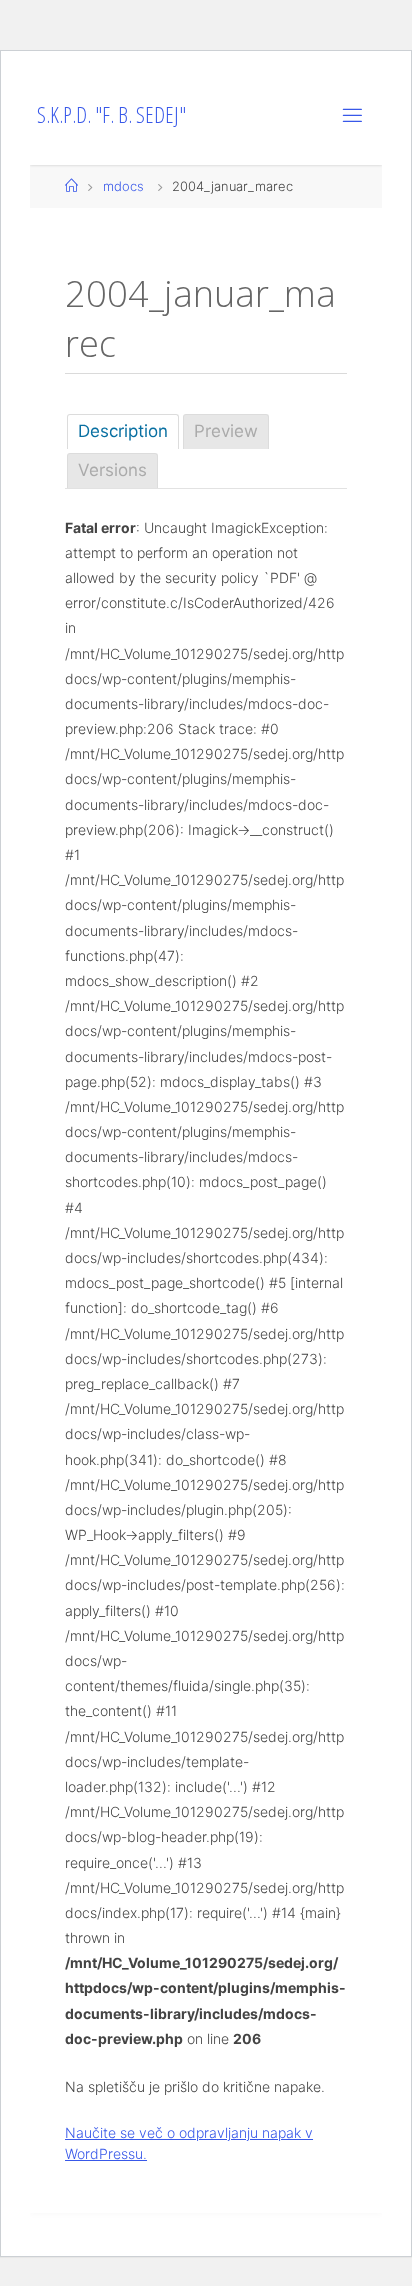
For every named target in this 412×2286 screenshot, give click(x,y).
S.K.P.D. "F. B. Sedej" (111, 114)
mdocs (123, 186)
